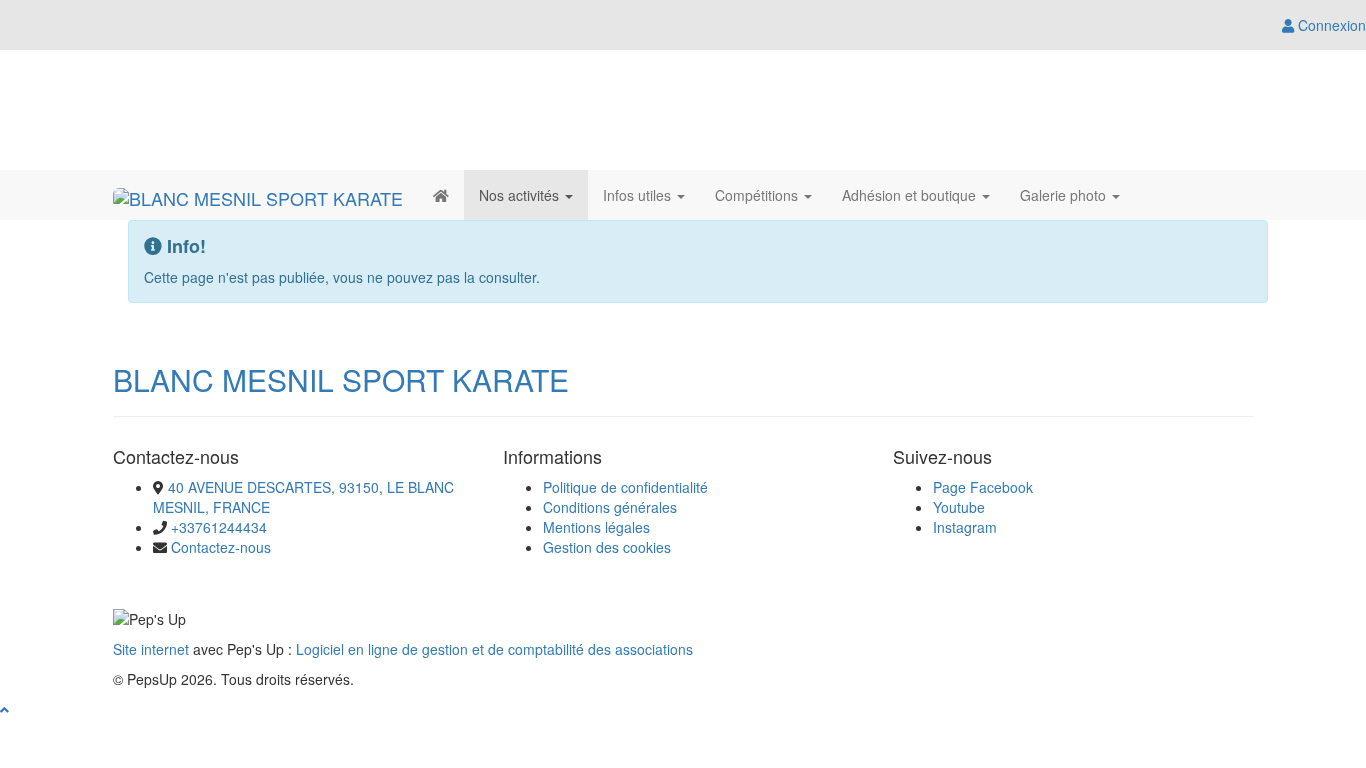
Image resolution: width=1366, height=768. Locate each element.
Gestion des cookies (607, 547)
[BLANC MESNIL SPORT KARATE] (258, 195)
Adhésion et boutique (911, 195)
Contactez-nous (221, 547)
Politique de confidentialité (625, 487)
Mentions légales (596, 527)
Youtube (959, 507)
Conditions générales (610, 507)
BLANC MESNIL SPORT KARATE (341, 379)
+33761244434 (219, 527)
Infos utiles (639, 195)
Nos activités (521, 195)
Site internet (151, 649)
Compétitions (758, 195)
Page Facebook (983, 487)
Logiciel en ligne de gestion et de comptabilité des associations (494, 649)
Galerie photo (1065, 195)
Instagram (965, 527)
